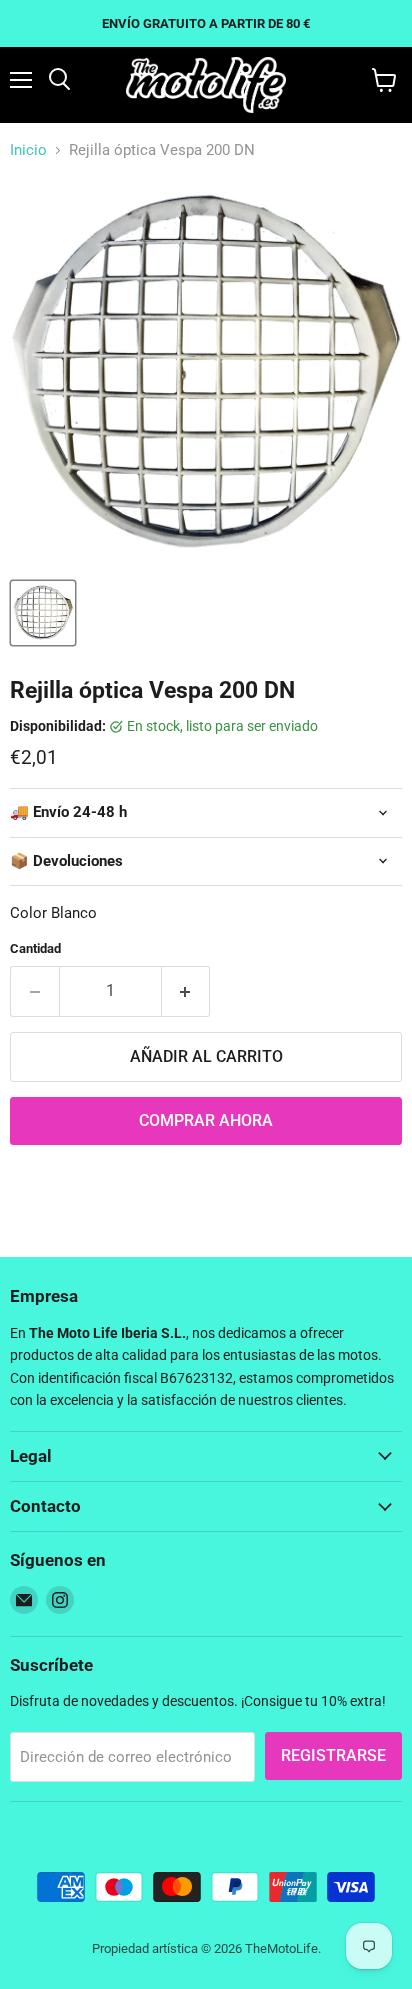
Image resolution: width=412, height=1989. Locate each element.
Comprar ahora (206, 1120)
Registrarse (333, 1755)
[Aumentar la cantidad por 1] (186, 991)
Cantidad (35, 948)
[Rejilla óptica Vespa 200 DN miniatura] (43, 613)
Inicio (28, 150)
